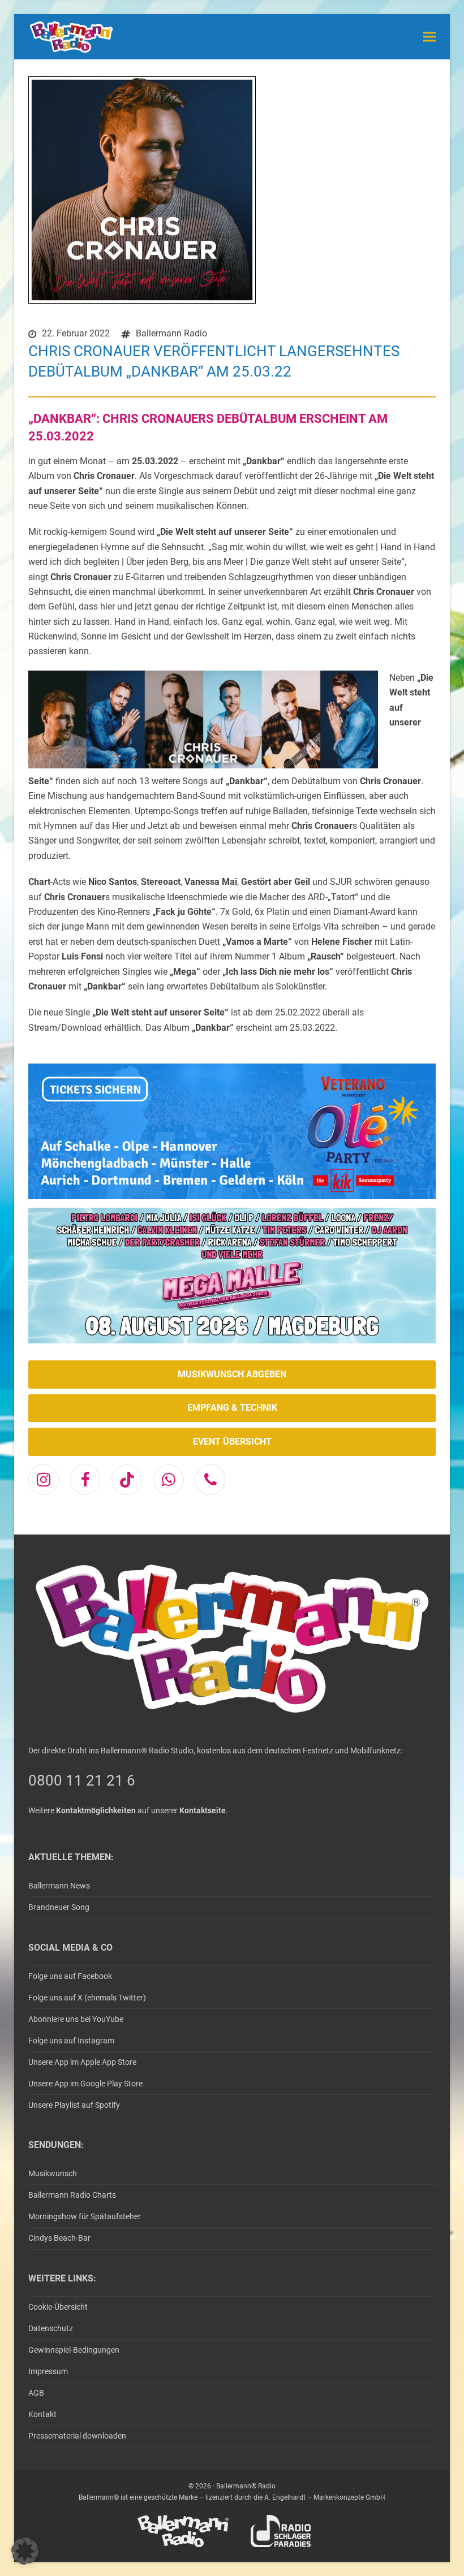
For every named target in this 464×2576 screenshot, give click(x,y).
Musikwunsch (53, 2173)
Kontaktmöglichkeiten (96, 1810)
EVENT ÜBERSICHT (232, 1442)
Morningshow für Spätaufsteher (85, 2216)
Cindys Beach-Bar (59, 2238)
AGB (36, 2393)
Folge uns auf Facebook (70, 1976)
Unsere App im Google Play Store (85, 2084)
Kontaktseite (203, 1810)
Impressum (48, 2371)
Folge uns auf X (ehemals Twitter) (87, 1998)
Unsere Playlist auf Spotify (74, 2105)
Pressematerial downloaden (77, 2436)
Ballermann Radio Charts (72, 2195)
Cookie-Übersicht (58, 2307)
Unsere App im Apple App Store (82, 2062)
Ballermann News (59, 1886)
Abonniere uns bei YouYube (76, 2019)
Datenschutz (51, 2328)
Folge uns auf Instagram (71, 2041)
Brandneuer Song (59, 1907)
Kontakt (42, 2414)
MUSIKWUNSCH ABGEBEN (232, 1374)
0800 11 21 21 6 (82, 1780)
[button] (429, 36)
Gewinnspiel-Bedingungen (74, 2350)
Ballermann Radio (171, 333)
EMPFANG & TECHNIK (232, 1408)
